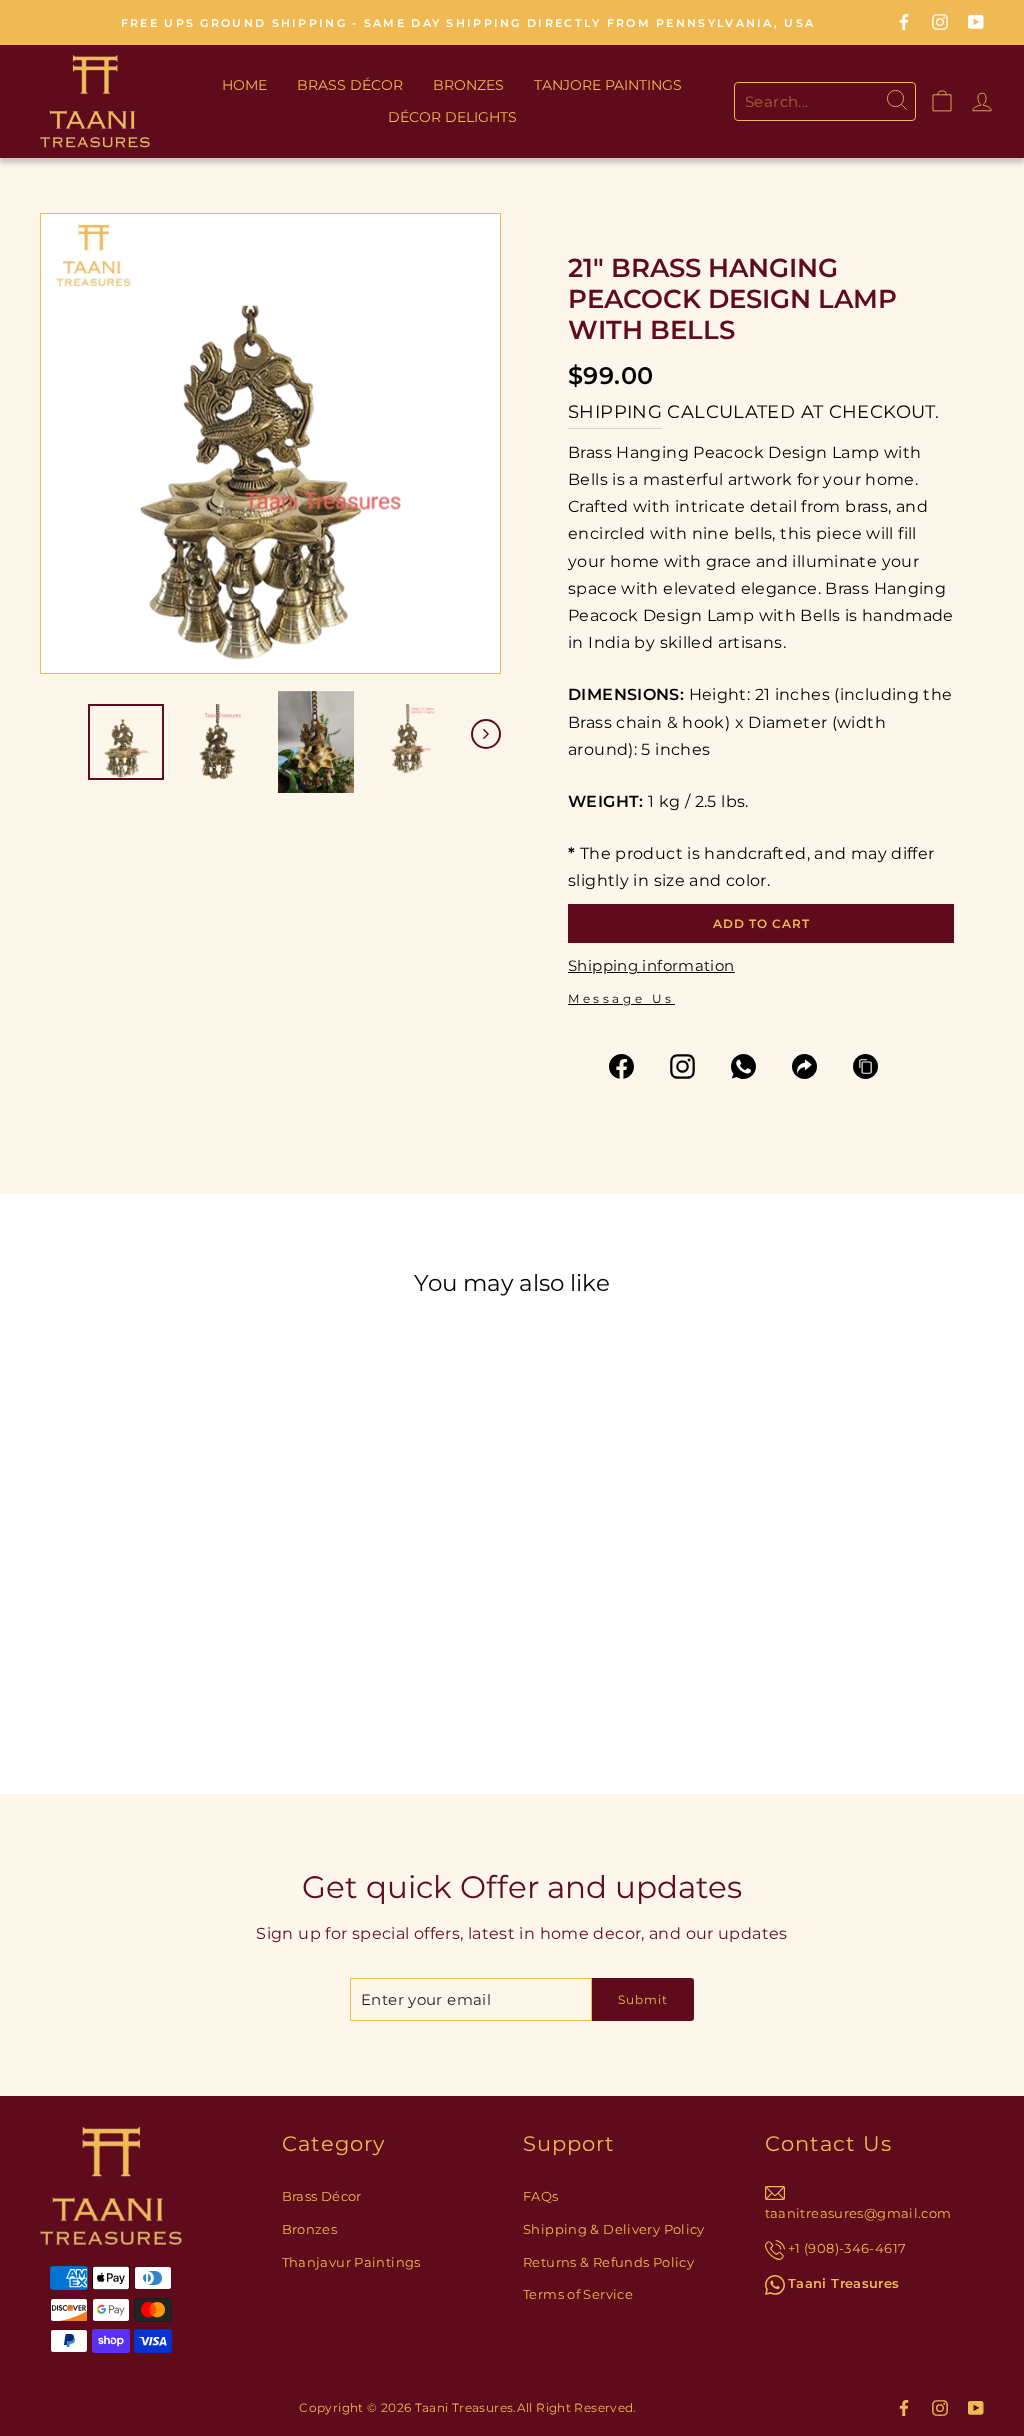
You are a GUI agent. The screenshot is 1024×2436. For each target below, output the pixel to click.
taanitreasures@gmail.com (858, 2213)
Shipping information (651, 965)
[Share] (813, 1066)
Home (244, 85)
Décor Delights (452, 117)
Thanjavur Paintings (351, 2262)
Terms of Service (578, 2294)
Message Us (621, 998)
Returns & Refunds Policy (608, 2262)
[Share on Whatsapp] (752, 1066)
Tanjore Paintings (608, 85)
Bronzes (468, 85)
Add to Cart (203, 1615)
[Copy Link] (874, 1066)
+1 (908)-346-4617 (847, 2248)
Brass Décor (350, 85)
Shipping (615, 412)
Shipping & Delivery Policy (614, 2229)
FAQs (541, 2196)
